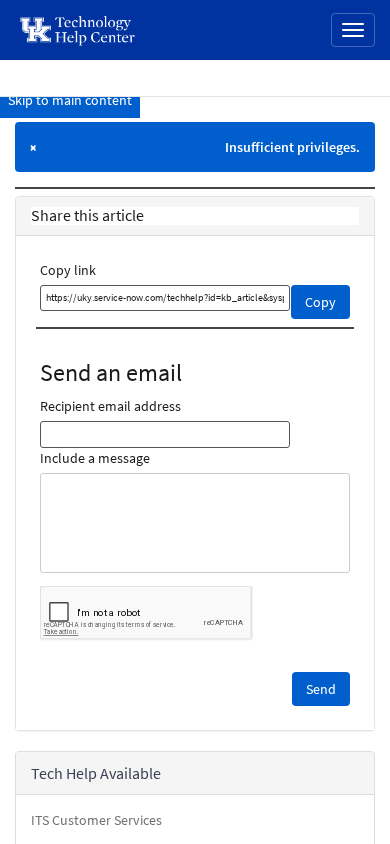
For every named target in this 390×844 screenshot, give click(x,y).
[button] (321, 689)
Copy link (68, 270)
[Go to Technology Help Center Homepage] (78, 30)
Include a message (95, 458)
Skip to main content (70, 100)
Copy (320, 302)
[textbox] (165, 298)
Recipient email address (110, 406)
